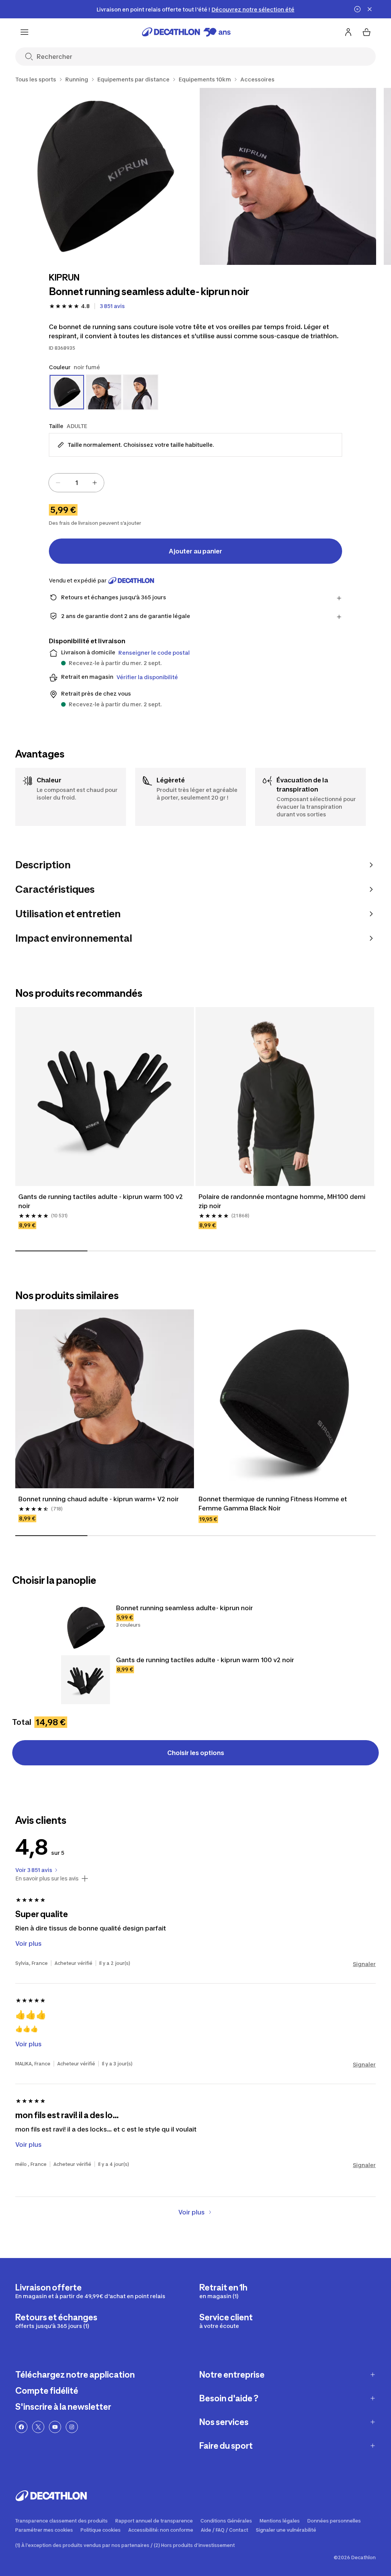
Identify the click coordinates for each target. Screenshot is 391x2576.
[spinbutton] (76, 483)
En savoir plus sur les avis (47, 1878)
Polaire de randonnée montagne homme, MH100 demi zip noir (282, 1201)
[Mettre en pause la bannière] (357, 9)
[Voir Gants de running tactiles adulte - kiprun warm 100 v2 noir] (86, 1680)
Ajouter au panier (195, 551)
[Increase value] (95, 483)
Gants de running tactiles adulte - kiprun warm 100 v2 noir (101, 1201)
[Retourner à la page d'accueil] (186, 32)
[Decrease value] (58, 483)
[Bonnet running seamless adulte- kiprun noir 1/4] (104, 176)
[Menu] (24, 32)
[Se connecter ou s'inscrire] (348, 32)
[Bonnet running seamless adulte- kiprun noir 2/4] (288, 176)
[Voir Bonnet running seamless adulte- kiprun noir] (86, 1628)
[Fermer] (370, 9)
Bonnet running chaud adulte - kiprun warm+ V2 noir (99, 1499)
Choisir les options (196, 1753)
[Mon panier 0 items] (367, 32)
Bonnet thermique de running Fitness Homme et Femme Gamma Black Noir (273, 1504)
